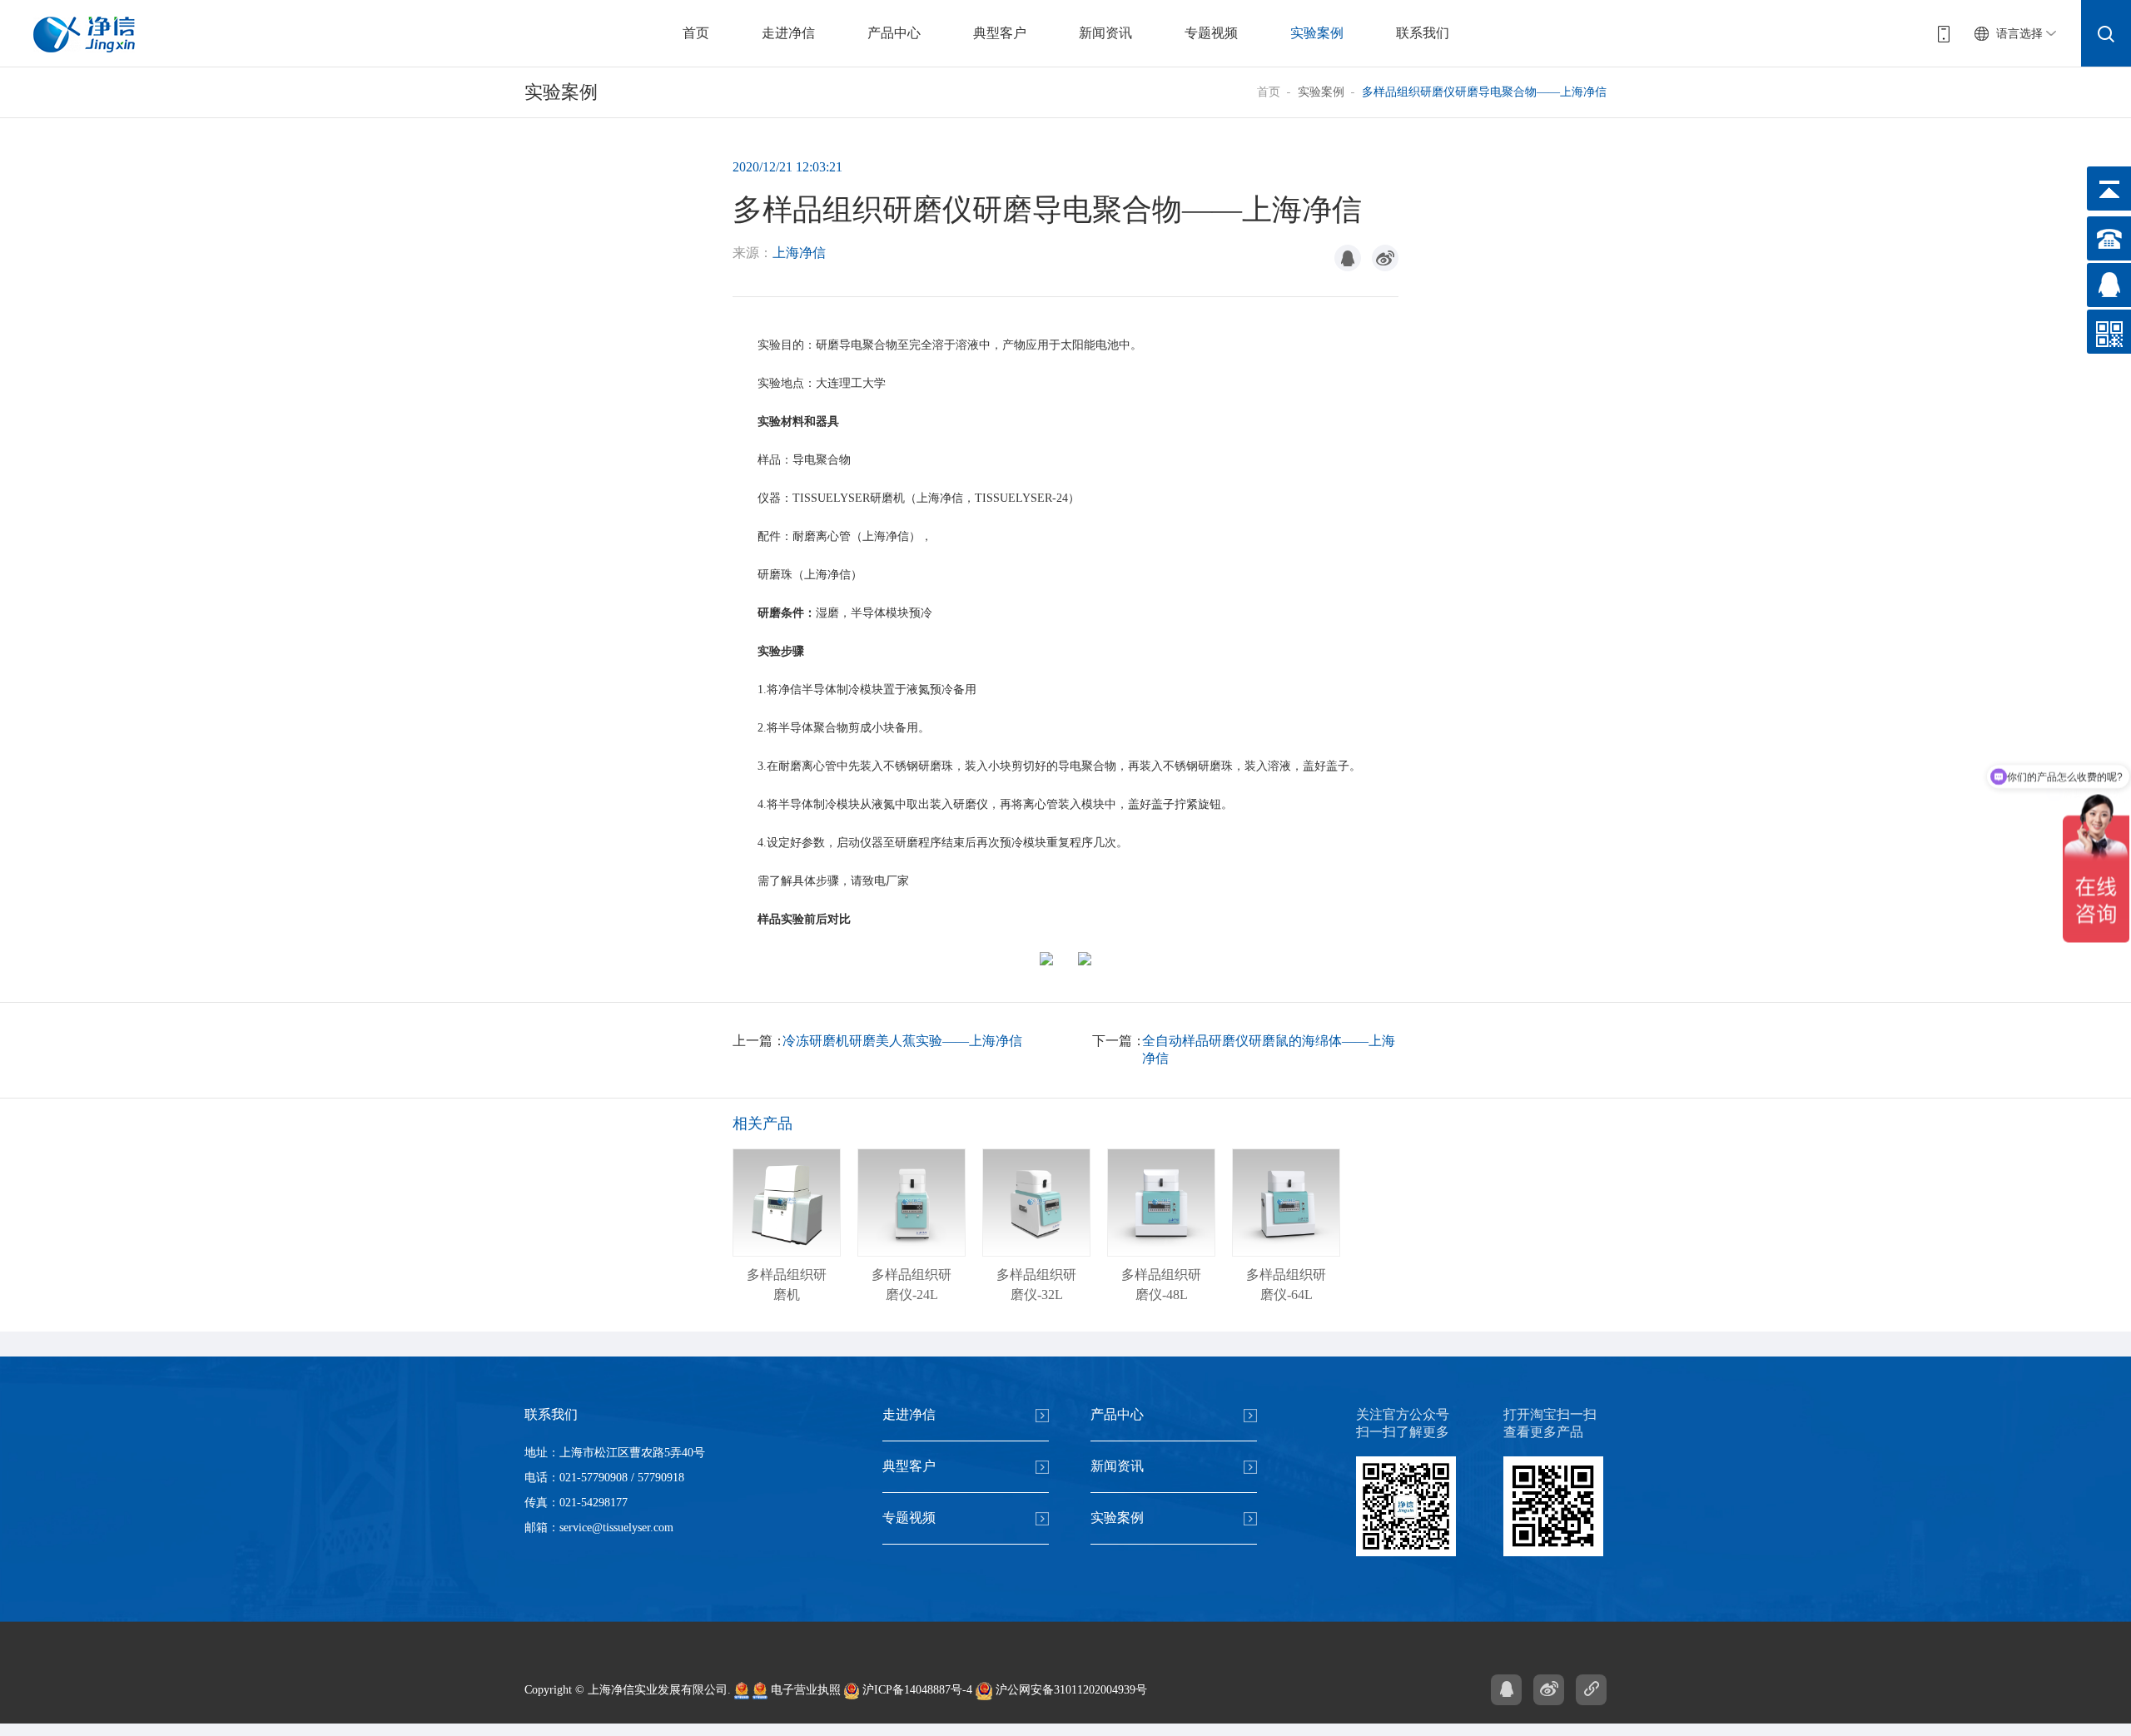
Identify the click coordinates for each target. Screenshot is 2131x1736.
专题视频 (1211, 33)
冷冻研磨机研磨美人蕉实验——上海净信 (902, 1041)
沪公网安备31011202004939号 (1070, 1690)
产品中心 (894, 33)
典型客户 (1000, 33)
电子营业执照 (804, 1690)
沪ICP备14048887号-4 (916, 1690)
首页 (696, 33)
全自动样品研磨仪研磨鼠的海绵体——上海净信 (1269, 1049)
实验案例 (1317, 33)
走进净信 (788, 33)
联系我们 (1423, 33)
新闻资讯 (1105, 33)
